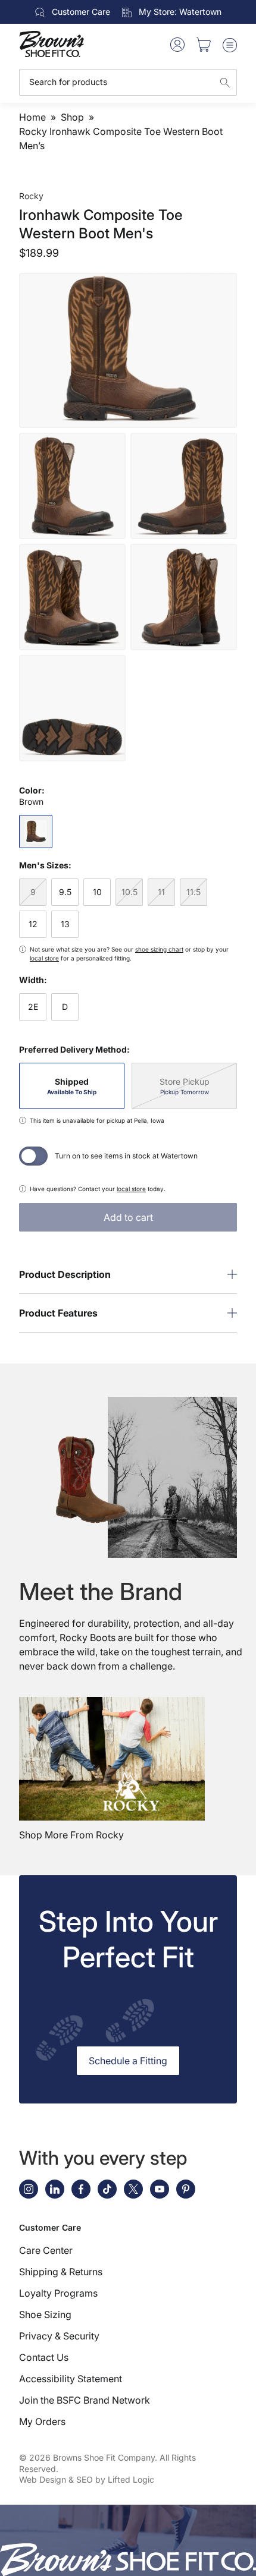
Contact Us (44, 2357)
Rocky (31, 196)
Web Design (43, 2479)
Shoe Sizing (45, 2314)
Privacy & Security (59, 2336)
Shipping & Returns (61, 2272)
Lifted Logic (131, 2479)
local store (44, 958)
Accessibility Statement (71, 2379)
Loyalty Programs (58, 2293)
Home (32, 117)
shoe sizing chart (159, 949)
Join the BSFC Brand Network (85, 2400)
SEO (85, 2479)
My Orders (42, 2421)
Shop (72, 117)
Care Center (46, 2250)
